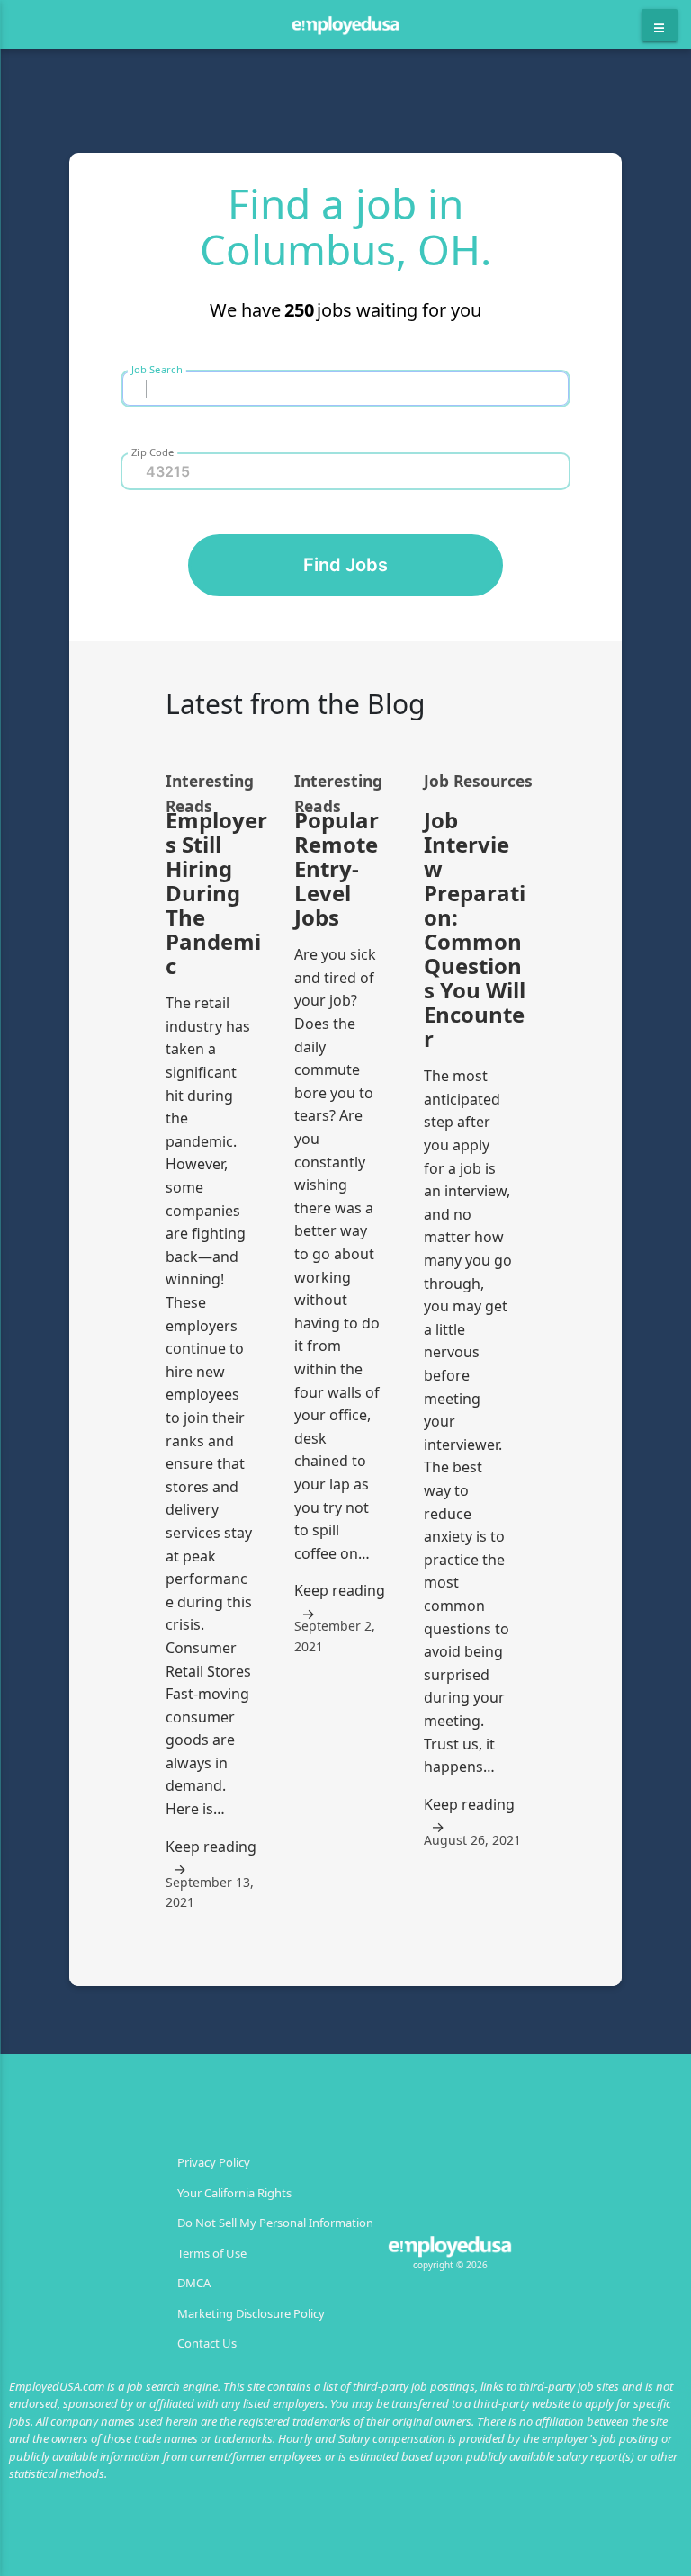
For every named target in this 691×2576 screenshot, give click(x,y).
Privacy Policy (214, 2162)
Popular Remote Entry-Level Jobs (337, 868)
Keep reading (211, 1847)
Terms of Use (212, 2253)
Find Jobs (345, 565)
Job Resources (478, 781)
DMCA (194, 2283)
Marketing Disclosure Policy (251, 2313)
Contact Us (207, 2343)
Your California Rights (234, 2193)
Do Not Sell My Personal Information (275, 2223)
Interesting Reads (210, 782)
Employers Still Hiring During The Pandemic (216, 893)
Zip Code (153, 452)
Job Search (157, 369)
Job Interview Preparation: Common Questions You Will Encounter (475, 929)
